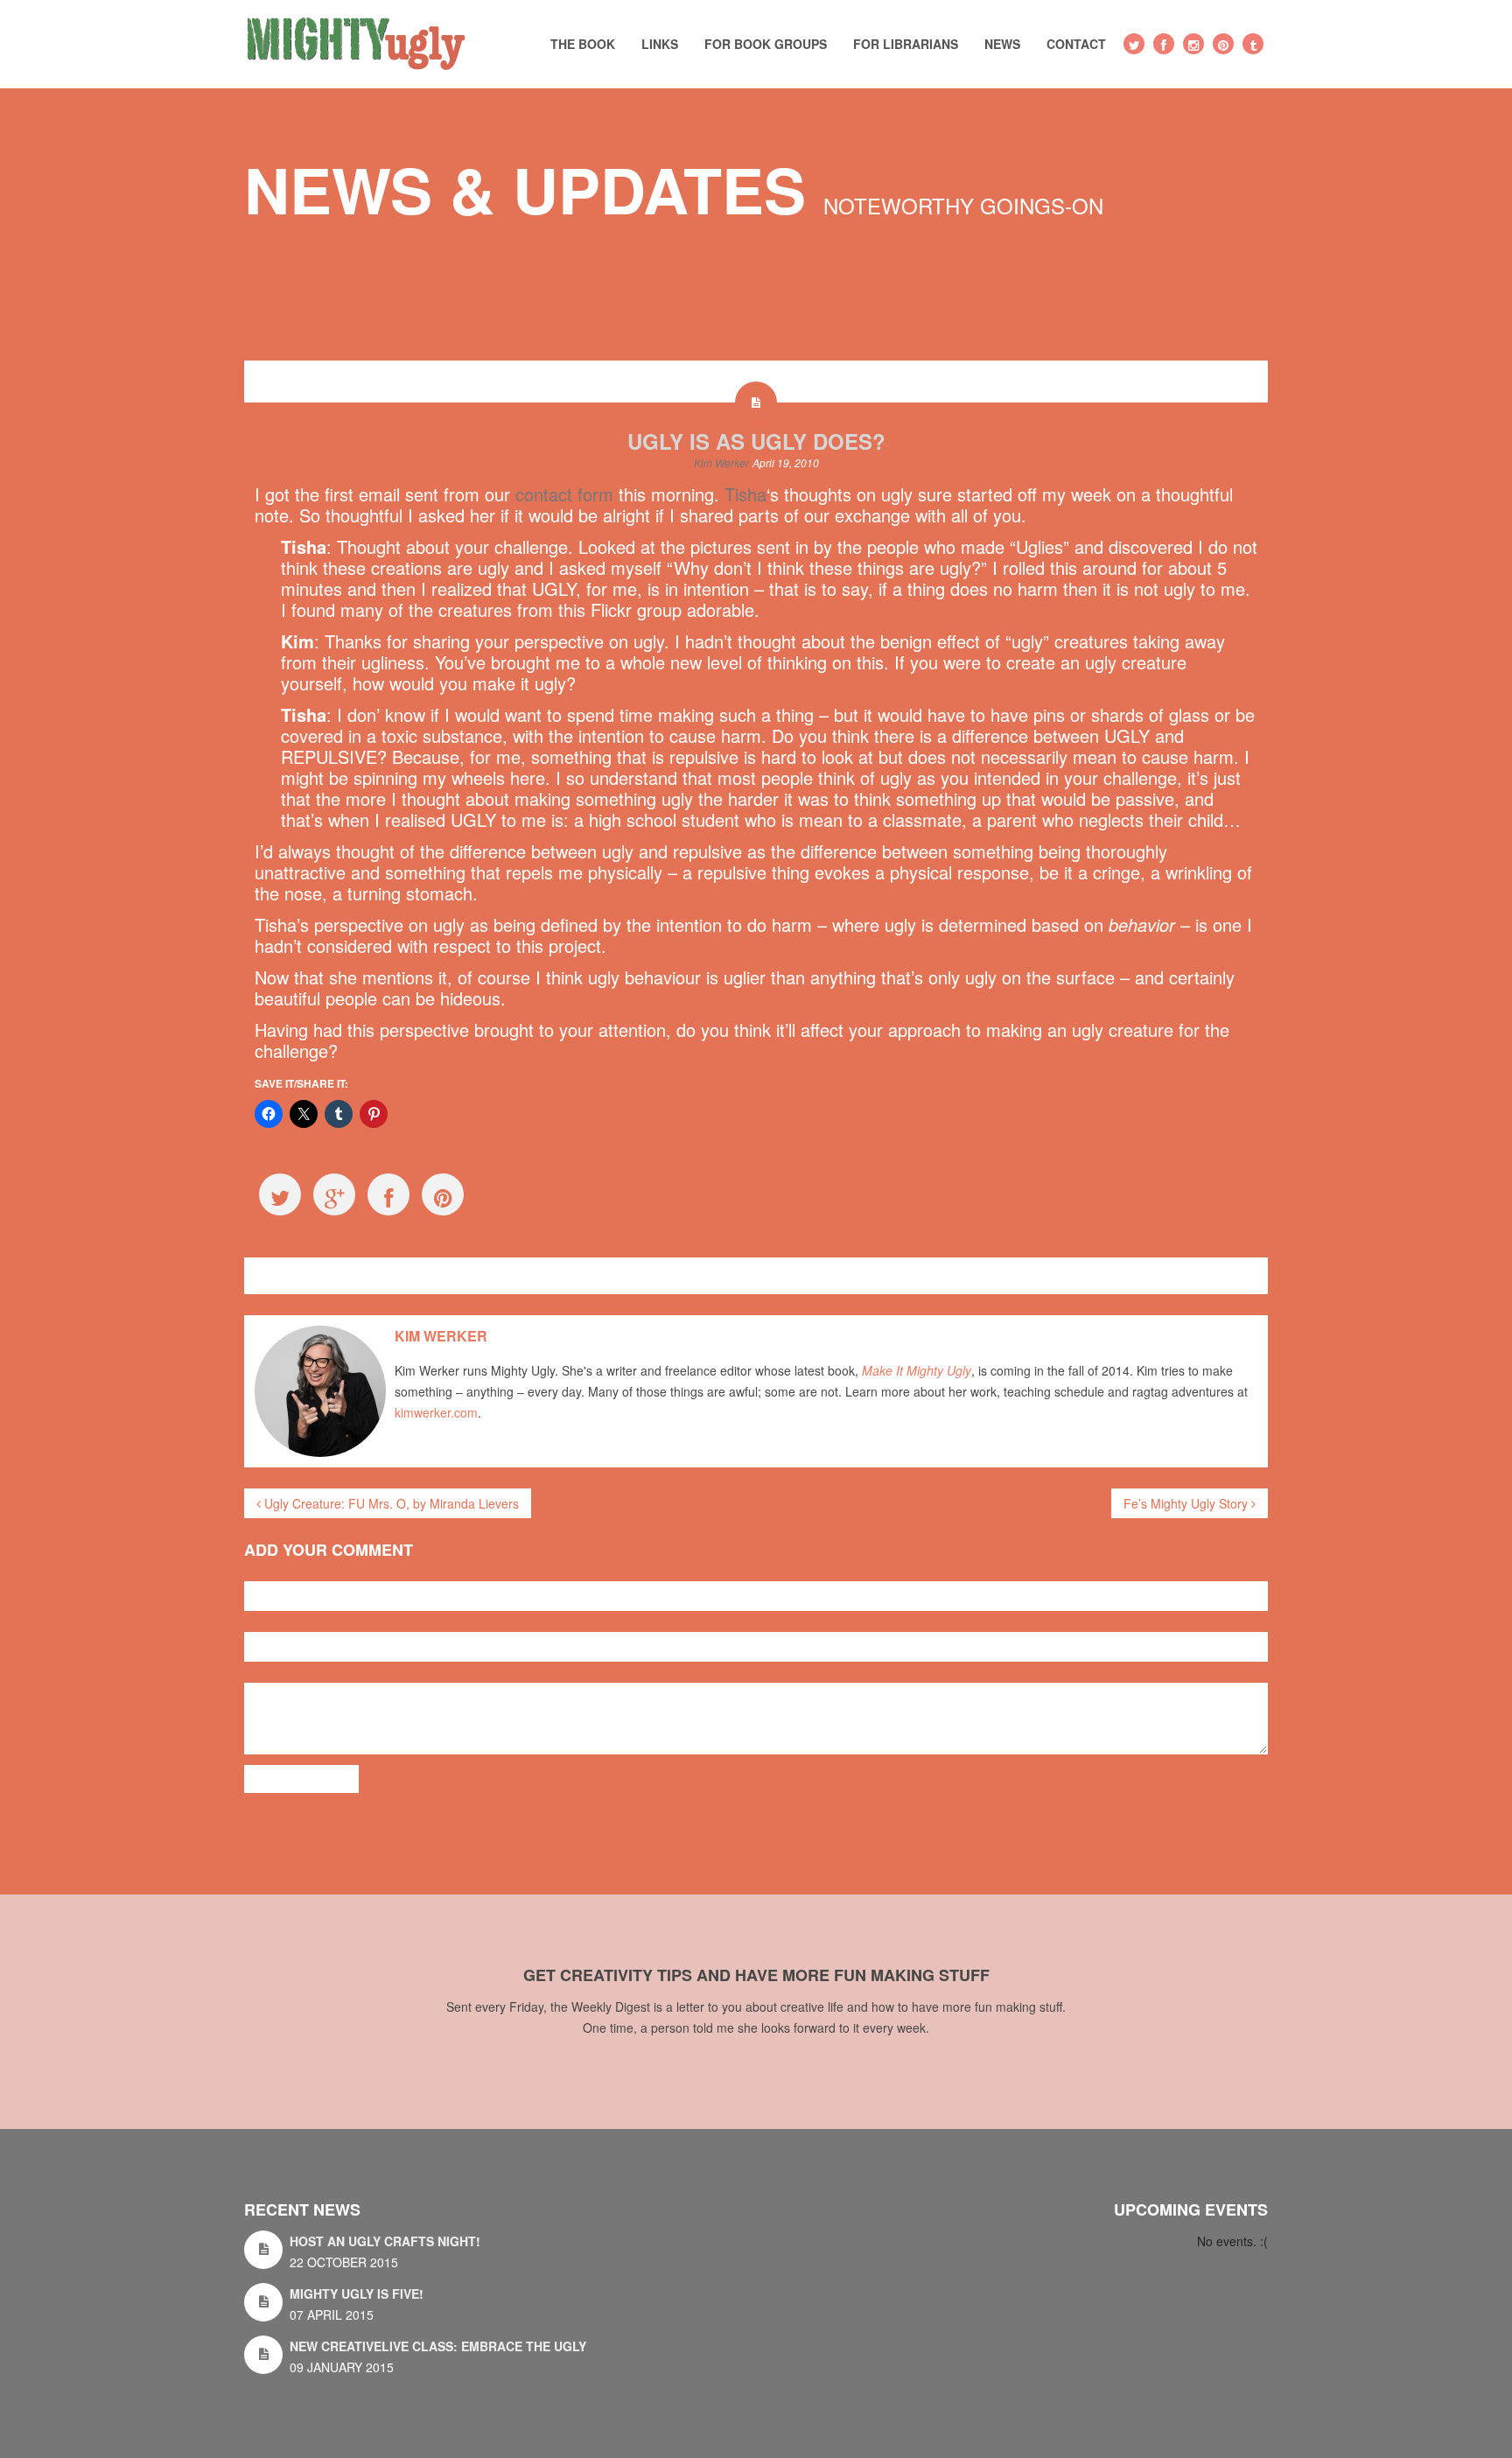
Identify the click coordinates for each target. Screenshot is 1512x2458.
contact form (564, 494)
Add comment (301, 1779)
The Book (583, 44)
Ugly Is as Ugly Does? (756, 441)
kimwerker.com (436, 1412)
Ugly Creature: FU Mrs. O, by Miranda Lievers (390, 1503)
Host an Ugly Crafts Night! (385, 2241)
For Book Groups (766, 44)
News (1002, 44)
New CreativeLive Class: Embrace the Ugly (438, 2346)
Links (660, 44)
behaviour (384, 1275)
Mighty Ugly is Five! (357, 2293)
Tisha (745, 494)
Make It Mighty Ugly (917, 1370)
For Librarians (906, 44)
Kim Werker (721, 462)
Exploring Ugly (304, 1275)
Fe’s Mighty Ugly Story (1187, 1503)
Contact (1076, 44)
